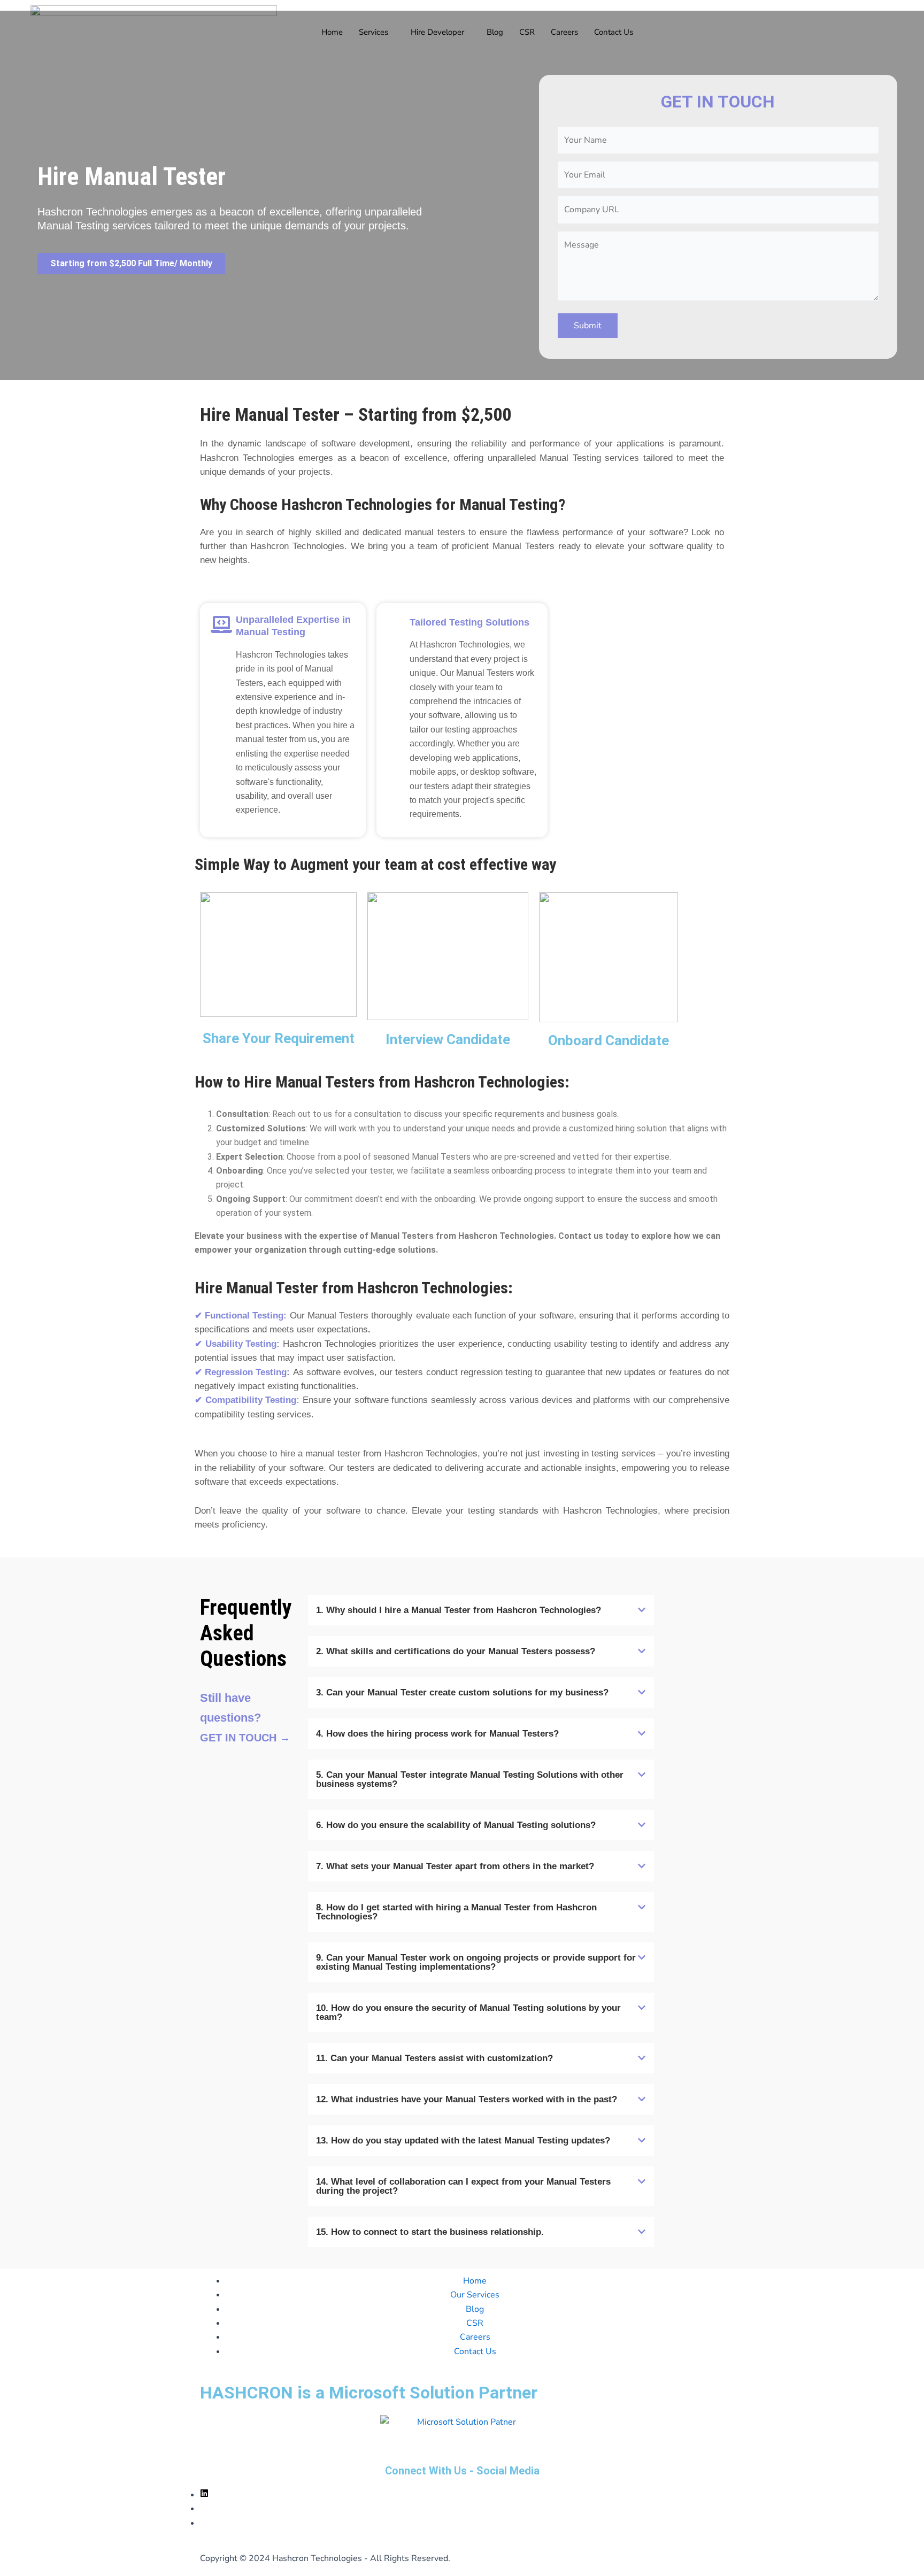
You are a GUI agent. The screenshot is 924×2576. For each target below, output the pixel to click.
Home (332, 32)
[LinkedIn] (204, 2495)
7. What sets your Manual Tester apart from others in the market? (455, 1866)
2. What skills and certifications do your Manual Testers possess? (456, 1651)
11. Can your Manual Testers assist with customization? (434, 2058)
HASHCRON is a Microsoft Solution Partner (369, 2393)
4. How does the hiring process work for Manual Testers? (437, 1734)
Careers (564, 32)
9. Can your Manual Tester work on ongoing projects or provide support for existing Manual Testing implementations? (476, 1962)
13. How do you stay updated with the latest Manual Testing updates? (463, 2141)
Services (374, 32)
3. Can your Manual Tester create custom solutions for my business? (462, 1692)
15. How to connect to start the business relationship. (430, 2232)
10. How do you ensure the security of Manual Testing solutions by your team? (468, 2012)
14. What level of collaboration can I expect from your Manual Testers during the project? (463, 2186)
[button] (481, 1610)
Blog (495, 32)
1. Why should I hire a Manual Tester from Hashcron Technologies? (459, 1610)
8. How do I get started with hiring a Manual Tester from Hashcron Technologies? (456, 1912)
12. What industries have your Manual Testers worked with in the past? (467, 2099)
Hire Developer (437, 32)
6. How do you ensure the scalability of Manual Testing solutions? (456, 1825)
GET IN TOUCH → (245, 1738)
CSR (527, 32)
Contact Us (614, 32)
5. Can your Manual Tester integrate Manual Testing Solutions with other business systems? (470, 1779)
